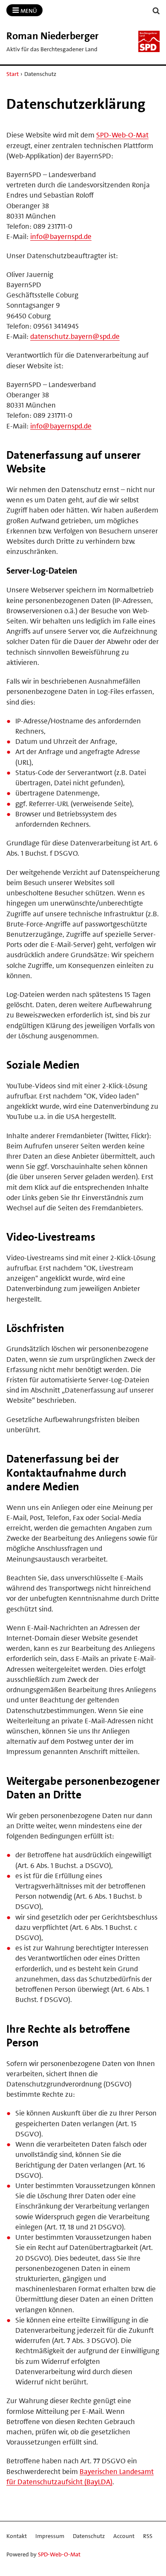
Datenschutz (89, 2536)
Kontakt (17, 2536)
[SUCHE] (156, 11)
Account (124, 2536)
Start (13, 74)
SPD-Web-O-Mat (122, 135)
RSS (148, 2536)
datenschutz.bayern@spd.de (75, 336)
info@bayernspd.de (61, 236)
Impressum (50, 2536)
